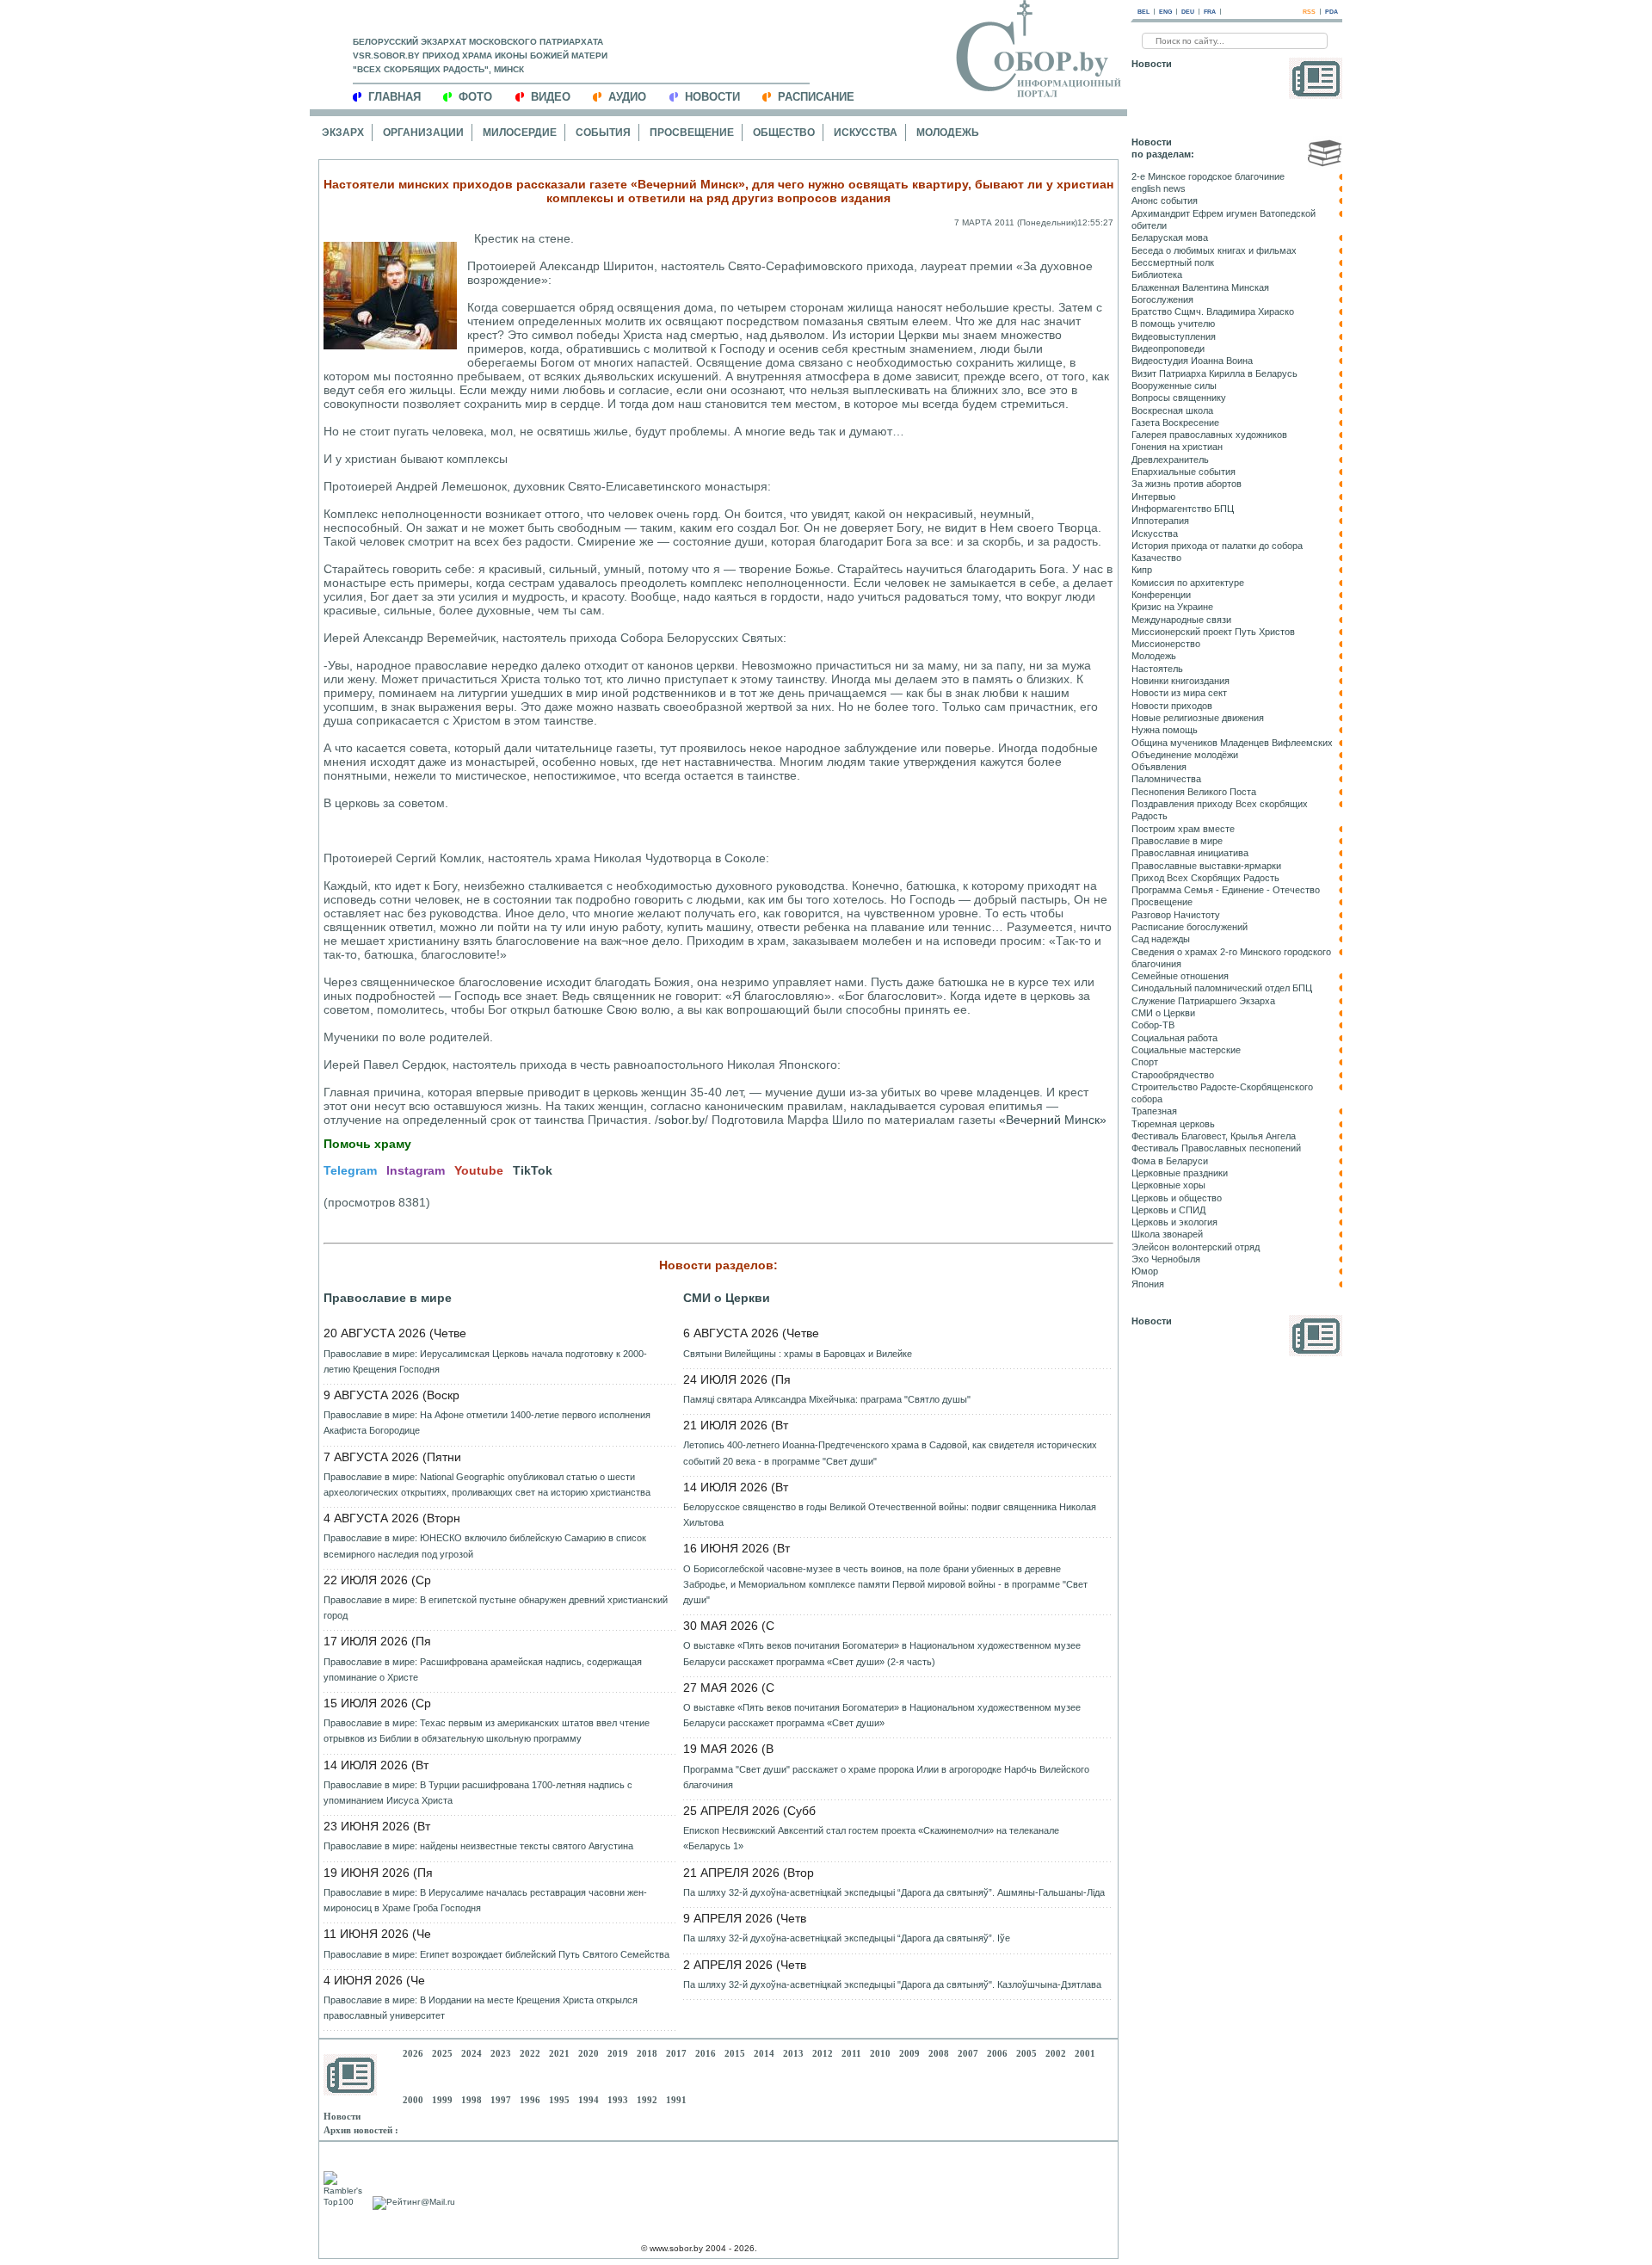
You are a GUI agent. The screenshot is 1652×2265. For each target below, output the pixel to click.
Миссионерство (1166, 644)
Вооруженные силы (1174, 386)
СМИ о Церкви (727, 1298)
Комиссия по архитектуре (1188, 583)
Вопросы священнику (1179, 398)
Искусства (866, 133)
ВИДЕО (551, 97)
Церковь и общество (1177, 1198)
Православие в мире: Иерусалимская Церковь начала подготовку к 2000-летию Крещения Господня (485, 1361)
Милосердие (520, 133)
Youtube (479, 1170)
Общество (784, 133)
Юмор (1145, 1271)
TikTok (533, 1170)
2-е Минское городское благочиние (1208, 176)
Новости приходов (1172, 706)
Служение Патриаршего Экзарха (1203, 1001)
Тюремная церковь (1173, 1124)
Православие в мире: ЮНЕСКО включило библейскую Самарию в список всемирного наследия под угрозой (485, 1546)
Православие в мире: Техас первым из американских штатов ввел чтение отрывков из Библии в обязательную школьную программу (487, 1731)
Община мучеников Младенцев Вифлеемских (1232, 743)
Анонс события (1165, 201)
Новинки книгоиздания (1180, 681)
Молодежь (948, 133)
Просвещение (692, 133)
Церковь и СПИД (1168, 1210)
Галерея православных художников (1209, 435)
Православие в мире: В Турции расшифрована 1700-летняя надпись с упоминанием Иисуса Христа (478, 1793)
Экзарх (343, 133)
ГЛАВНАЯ (395, 97)
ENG (1165, 12)
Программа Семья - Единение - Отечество (1226, 890)
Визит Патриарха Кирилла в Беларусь (1214, 373)
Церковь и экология (1174, 1222)
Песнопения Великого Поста (1194, 792)
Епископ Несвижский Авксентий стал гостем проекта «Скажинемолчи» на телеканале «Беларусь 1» (871, 1838)
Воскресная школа (1172, 410)
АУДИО (627, 97)
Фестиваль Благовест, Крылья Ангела (1214, 1136)
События (603, 133)
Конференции (1161, 595)
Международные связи (1181, 620)
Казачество (1156, 558)
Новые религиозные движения (1198, 718)
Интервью (1153, 497)
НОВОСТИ (712, 97)
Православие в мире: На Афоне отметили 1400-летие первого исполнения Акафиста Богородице (487, 1423)
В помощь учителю (1173, 324)
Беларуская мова (1170, 238)
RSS (1309, 12)
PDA (1331, 12)
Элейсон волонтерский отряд (1196, 1247)
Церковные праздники (1180, 1173)
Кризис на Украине (1172, 607)
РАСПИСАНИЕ (816, 97)
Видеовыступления (1174, 336)
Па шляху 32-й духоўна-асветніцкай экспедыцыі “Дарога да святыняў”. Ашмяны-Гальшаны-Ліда (894, 1892)
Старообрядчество (1173, 1075)
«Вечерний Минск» (1053, 1120)
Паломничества (1166, 779)
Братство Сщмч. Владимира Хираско (1213, 312)
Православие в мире (388, 1298)
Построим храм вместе (1183, 829)
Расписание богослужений (1190, 927)
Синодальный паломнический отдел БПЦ (1222, 988)
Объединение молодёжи (1185, 755)
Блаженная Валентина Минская (1200, 287)
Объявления (1159, 767)
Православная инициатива (1190, 853)
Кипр (1142, 570)
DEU (1188, 12)
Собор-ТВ (1153, 1025)
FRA (1210, 12)
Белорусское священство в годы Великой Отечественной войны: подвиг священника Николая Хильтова (890, 1515)
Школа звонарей (1167, 1234)
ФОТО (475, 97)
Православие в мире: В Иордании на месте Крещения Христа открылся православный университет (481, 2008)
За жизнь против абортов (1187, 484)
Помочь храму (367, 1144)
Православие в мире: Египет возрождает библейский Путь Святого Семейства (496, 1954)
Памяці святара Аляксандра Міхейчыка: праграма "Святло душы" (827, 1399)
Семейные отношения (1180, 976)
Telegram (350, 1170)
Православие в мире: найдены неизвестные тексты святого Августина (478, 1846)
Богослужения (1162, 299)
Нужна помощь (1165, 730)
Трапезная (1154, 1111)
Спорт (1145, 1062)
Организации (423, 133)
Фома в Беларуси (1170, 1161)
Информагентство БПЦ (1183, 509)
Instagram (416, 1170)
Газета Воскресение (1175, 423)
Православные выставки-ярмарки (1206, 866)
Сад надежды (1161, 939)
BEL (1143, 12)
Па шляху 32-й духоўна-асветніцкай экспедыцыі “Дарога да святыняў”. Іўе (847, 1938)
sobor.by (681, 1120)
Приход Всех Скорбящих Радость (1205, 878)
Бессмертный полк (1173, 262)
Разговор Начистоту (1176, 915)
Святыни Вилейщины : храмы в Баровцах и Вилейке (798, 1354)
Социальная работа (1174, 1038)
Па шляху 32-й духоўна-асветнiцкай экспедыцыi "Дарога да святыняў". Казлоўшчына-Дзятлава (892, 1984)
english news (1159, 188)
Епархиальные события (1184, 472)
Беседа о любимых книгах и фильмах (1214, 250)
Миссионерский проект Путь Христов (1213, 632)
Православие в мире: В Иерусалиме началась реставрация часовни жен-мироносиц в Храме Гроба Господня (485, 1900)
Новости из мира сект (1179, 693)
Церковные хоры (1168, 1185)
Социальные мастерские (1186, 1050)
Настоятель (1157, 669)
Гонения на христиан (1177, 447)
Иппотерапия (1160, 521)
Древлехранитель (1170, 460)
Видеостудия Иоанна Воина (1192, 361)
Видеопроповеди (1168, 349)
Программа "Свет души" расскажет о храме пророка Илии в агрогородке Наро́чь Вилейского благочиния (886, 1777)
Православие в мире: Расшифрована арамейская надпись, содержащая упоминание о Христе (483, 1669)
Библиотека (1157, 275)
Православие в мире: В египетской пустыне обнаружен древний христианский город (496, 1608)
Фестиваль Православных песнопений (1216, 1148)
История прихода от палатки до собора (1217, 546)
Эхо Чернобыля (1166, 1259)
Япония (1148, 1284)
